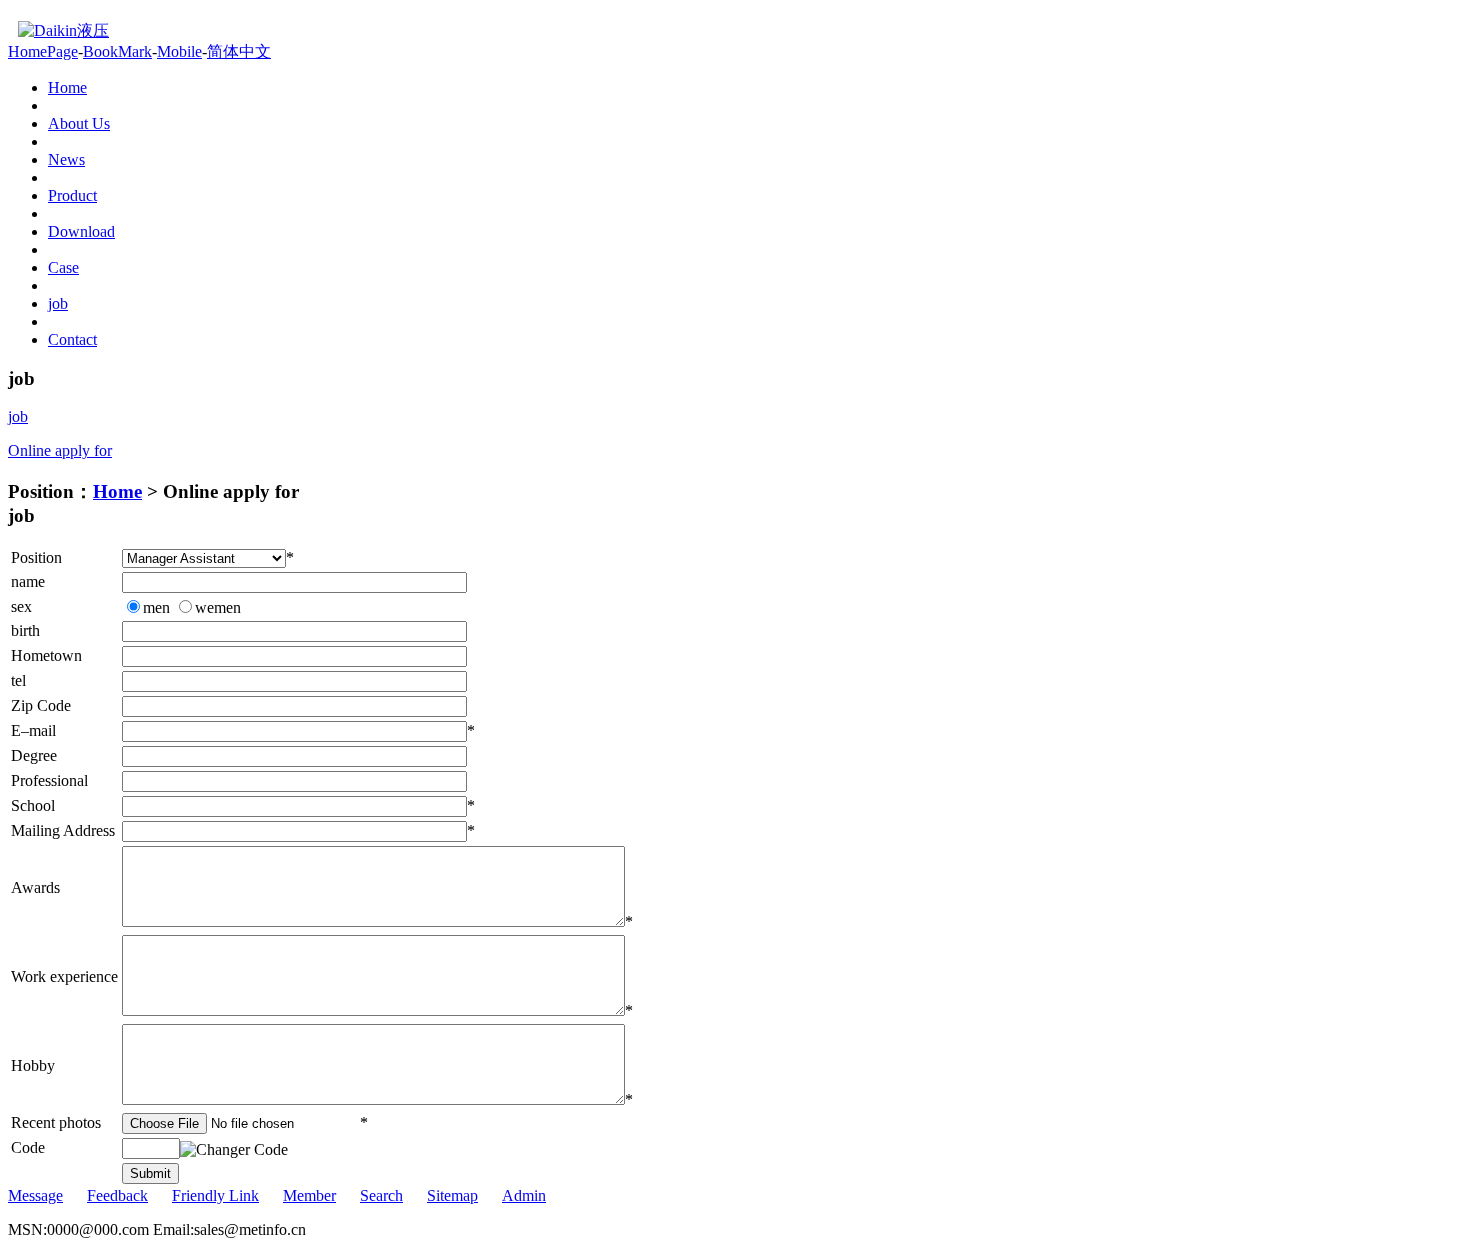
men (156, 607)
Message (35, 1195)
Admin (524, 1195)
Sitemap (452, 1195)
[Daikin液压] (58, 30)
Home (117, 491)
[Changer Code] (234, 1150)
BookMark (117, 51)
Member (309, 1195)
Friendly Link (215, 1195)
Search (381, 1195)
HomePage (43, 51)
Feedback (117, 1195)
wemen (218, 607)
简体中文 (239, 51)
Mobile (179, 51)
